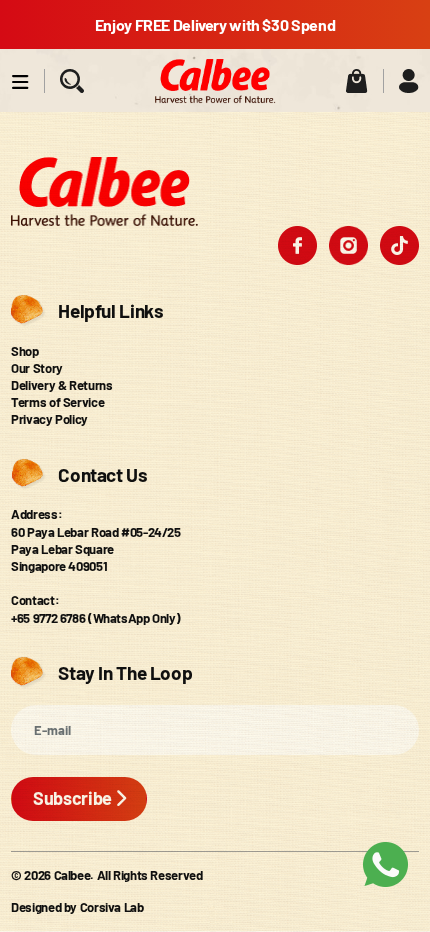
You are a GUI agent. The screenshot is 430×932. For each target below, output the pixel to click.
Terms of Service (57, 402)
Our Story (37, 368)
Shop (25, 351)
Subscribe (72, 798)
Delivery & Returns (61, 385)
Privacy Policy (49, 419)
